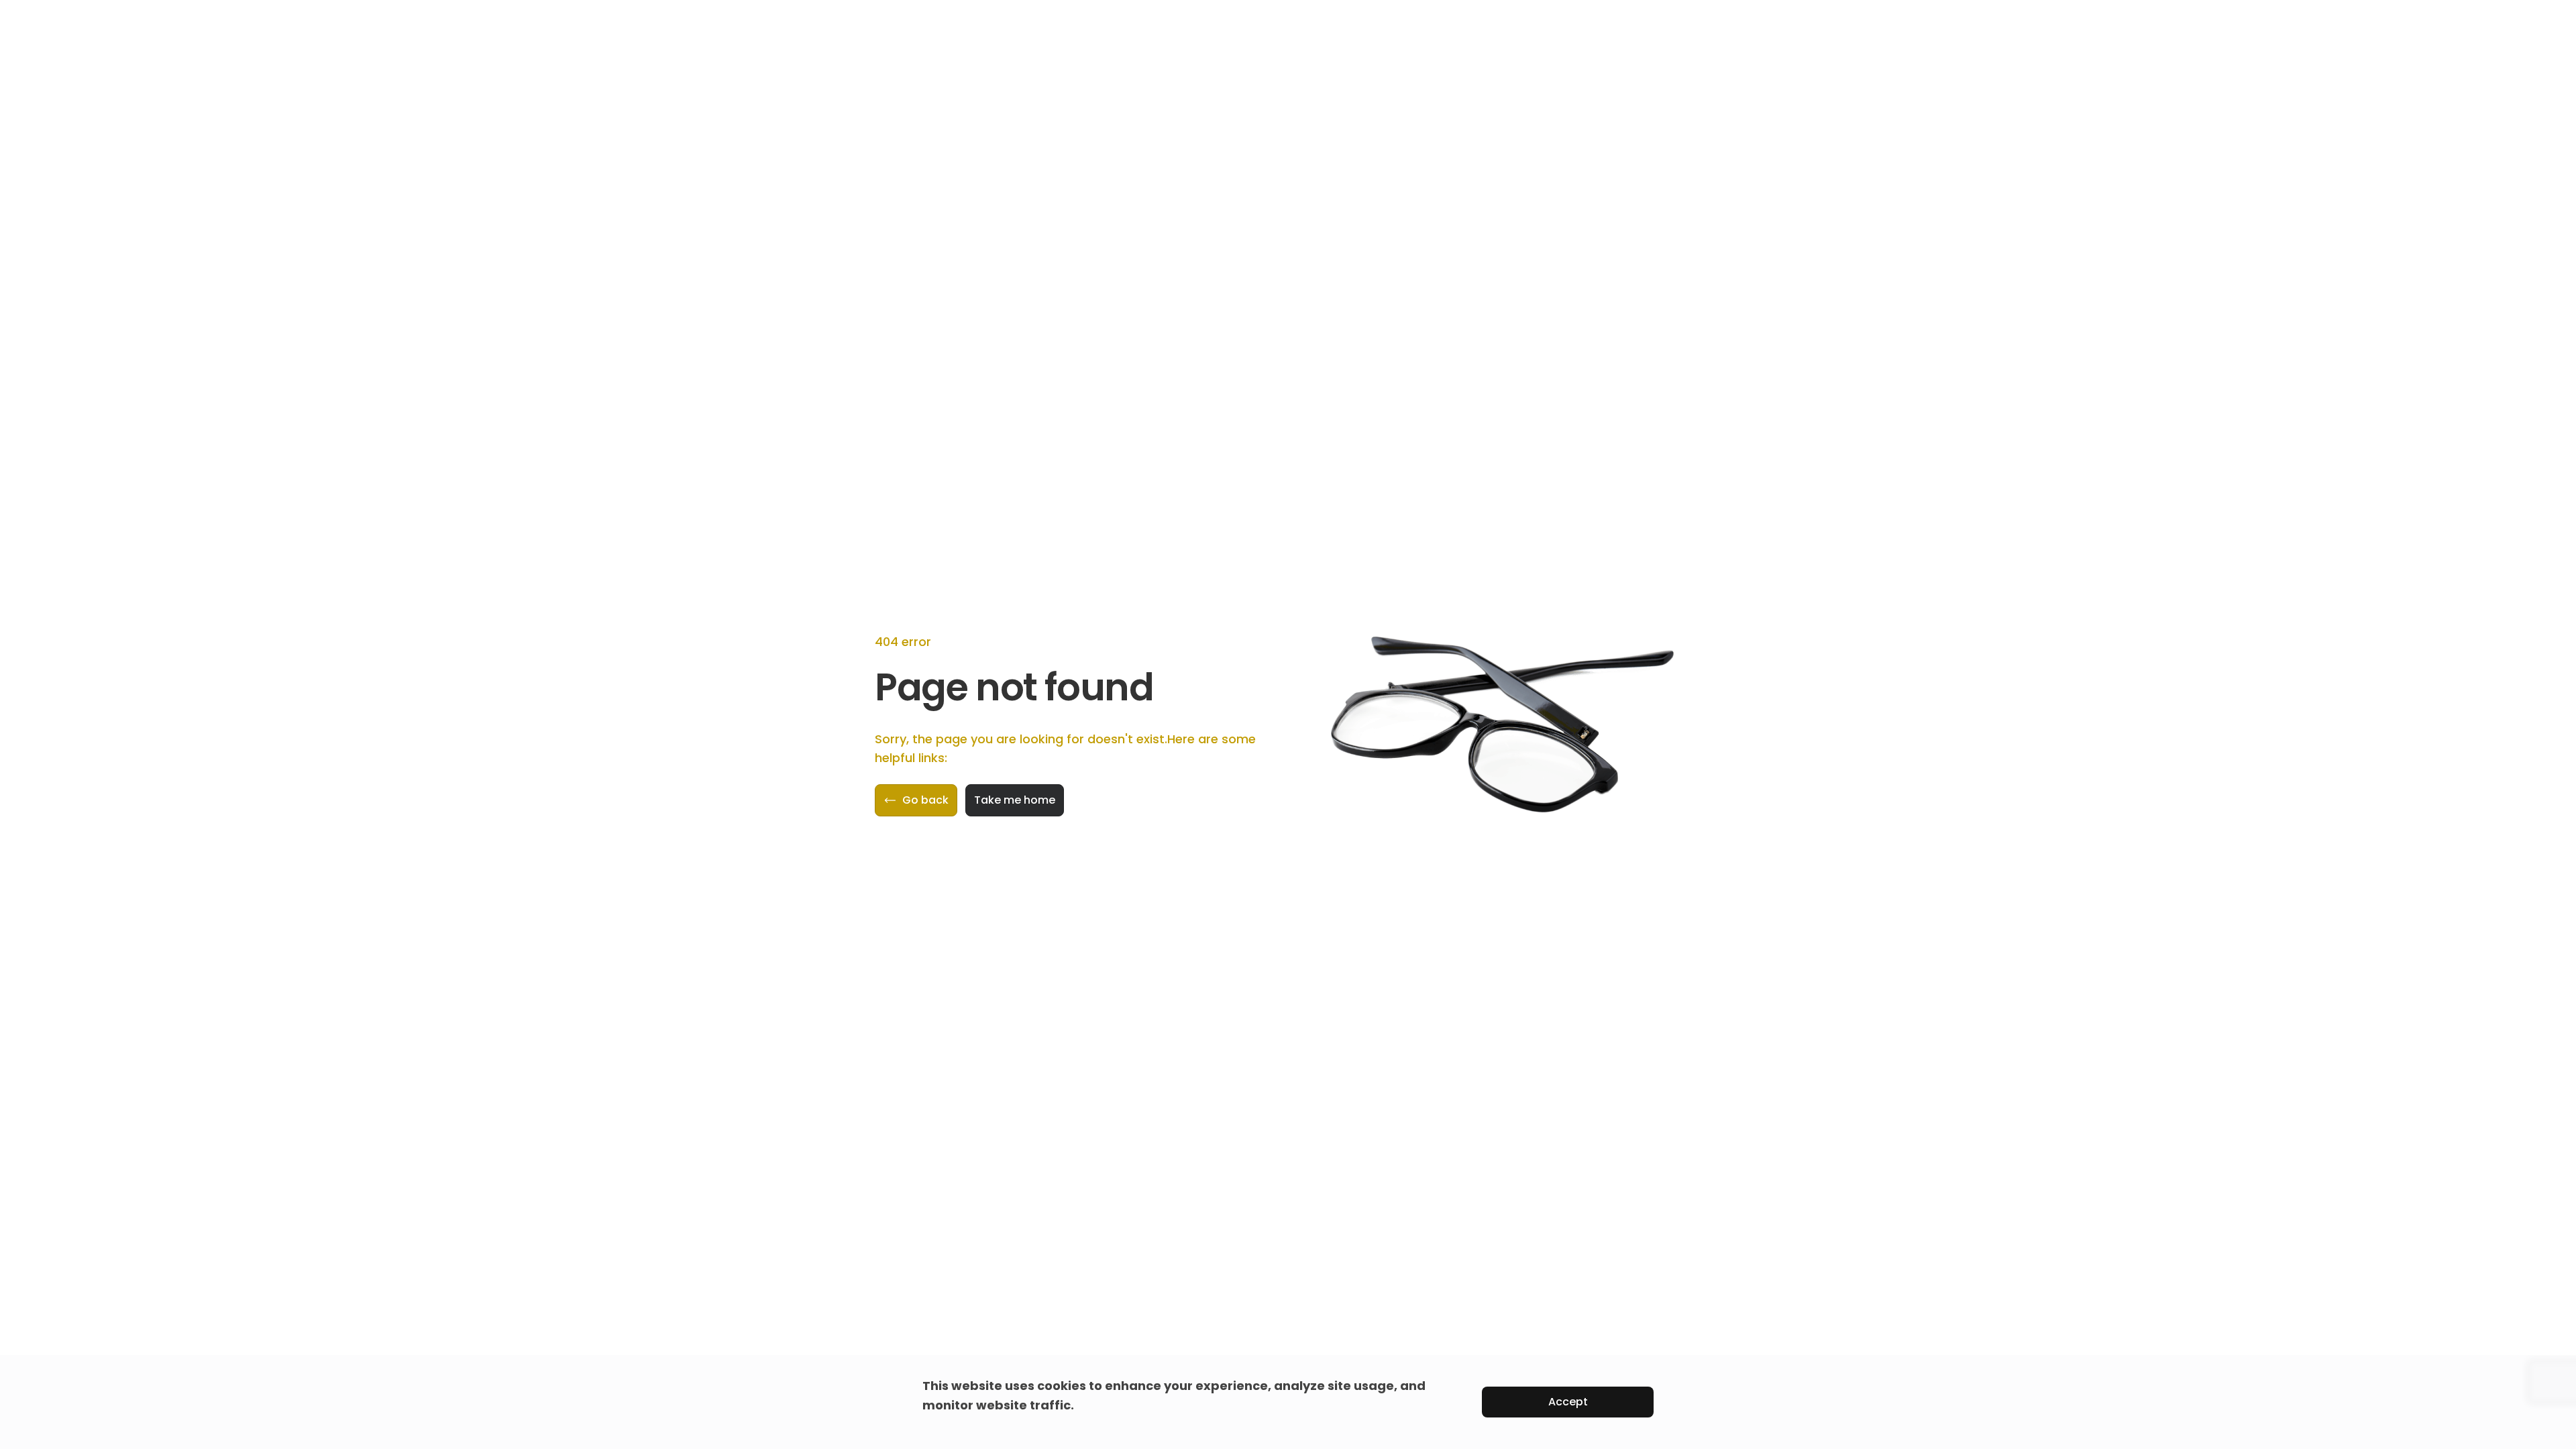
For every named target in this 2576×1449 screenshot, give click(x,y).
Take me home (1015, 800)
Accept (1568, 1402)
